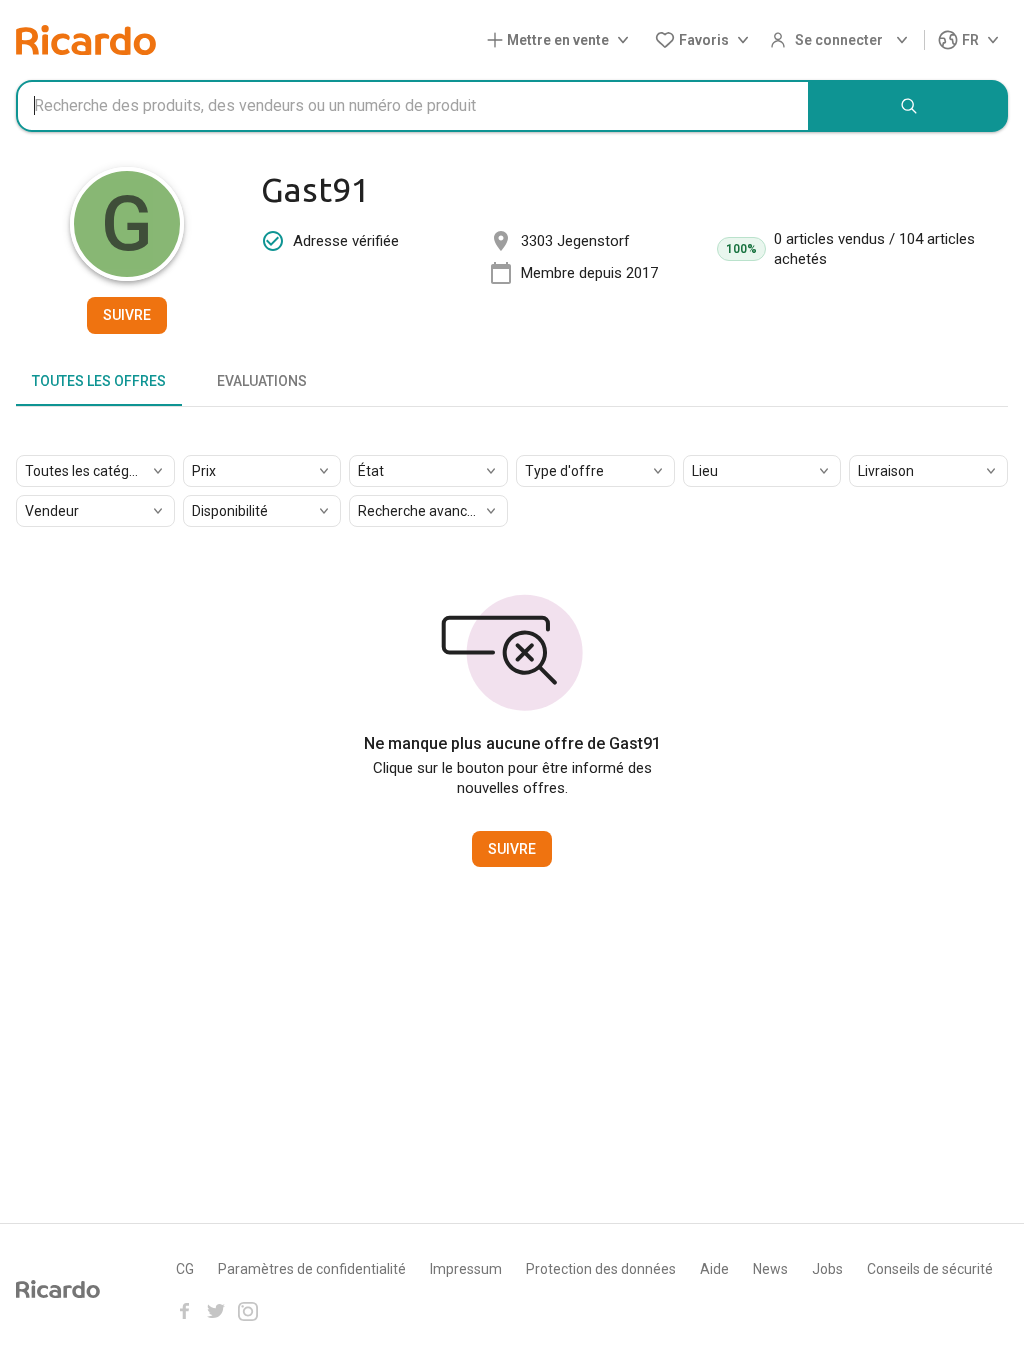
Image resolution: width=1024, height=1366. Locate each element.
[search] (909, 106)
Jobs (827, 1269)
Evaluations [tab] (262, 381)
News (770, 1269)
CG (185, 1269)
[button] (562, 40)
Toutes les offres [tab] (99, 381)
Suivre (127, 315)
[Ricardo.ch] (86, 40)
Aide (714, 1269)
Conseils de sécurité (930, 1269)
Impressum (466, 1269)
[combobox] (413, 106)
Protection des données (601, 1269)
